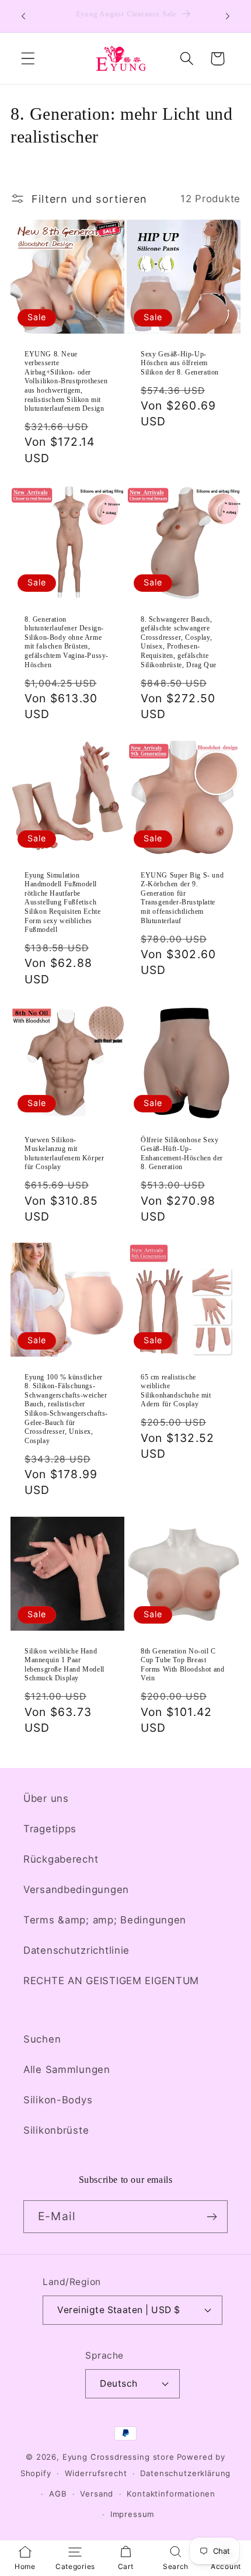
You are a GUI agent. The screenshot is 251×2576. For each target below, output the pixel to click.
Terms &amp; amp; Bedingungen (105, 1920)
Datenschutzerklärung (185, 2473)
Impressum (133, 2514)
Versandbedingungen (76, 1889)
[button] (28, 59)
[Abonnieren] (212, 2217)
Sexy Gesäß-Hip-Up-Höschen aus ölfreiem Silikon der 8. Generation (180, 363)
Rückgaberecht (61, 1859)
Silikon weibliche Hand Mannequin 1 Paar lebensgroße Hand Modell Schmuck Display (65, 1665)
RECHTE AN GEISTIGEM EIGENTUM (111, 1981)
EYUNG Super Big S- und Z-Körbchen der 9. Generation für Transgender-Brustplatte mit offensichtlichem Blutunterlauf (182, 897)
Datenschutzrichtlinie (76, 1950)
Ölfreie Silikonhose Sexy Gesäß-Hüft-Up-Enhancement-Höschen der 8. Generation (182, 1154)
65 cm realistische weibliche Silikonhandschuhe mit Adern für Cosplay (176, 1391)
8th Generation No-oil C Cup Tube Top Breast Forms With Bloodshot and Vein (182, 1665)
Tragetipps (50, 1829)
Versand (97, 2494)
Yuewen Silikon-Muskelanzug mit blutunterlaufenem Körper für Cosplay (64, 1154)
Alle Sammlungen (67, 2069)
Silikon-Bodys (58, 2100)
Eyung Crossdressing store (118, 2457)
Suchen (42, 2039)
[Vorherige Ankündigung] (23, 16)
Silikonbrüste (56, 2130)
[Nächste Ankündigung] (228, 16)
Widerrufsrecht (96, 2473)
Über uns (46, 1798)
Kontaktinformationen (171, 2494)
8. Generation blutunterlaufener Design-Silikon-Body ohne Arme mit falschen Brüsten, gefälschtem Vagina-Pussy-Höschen (67, 642)
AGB (58, 2494)
